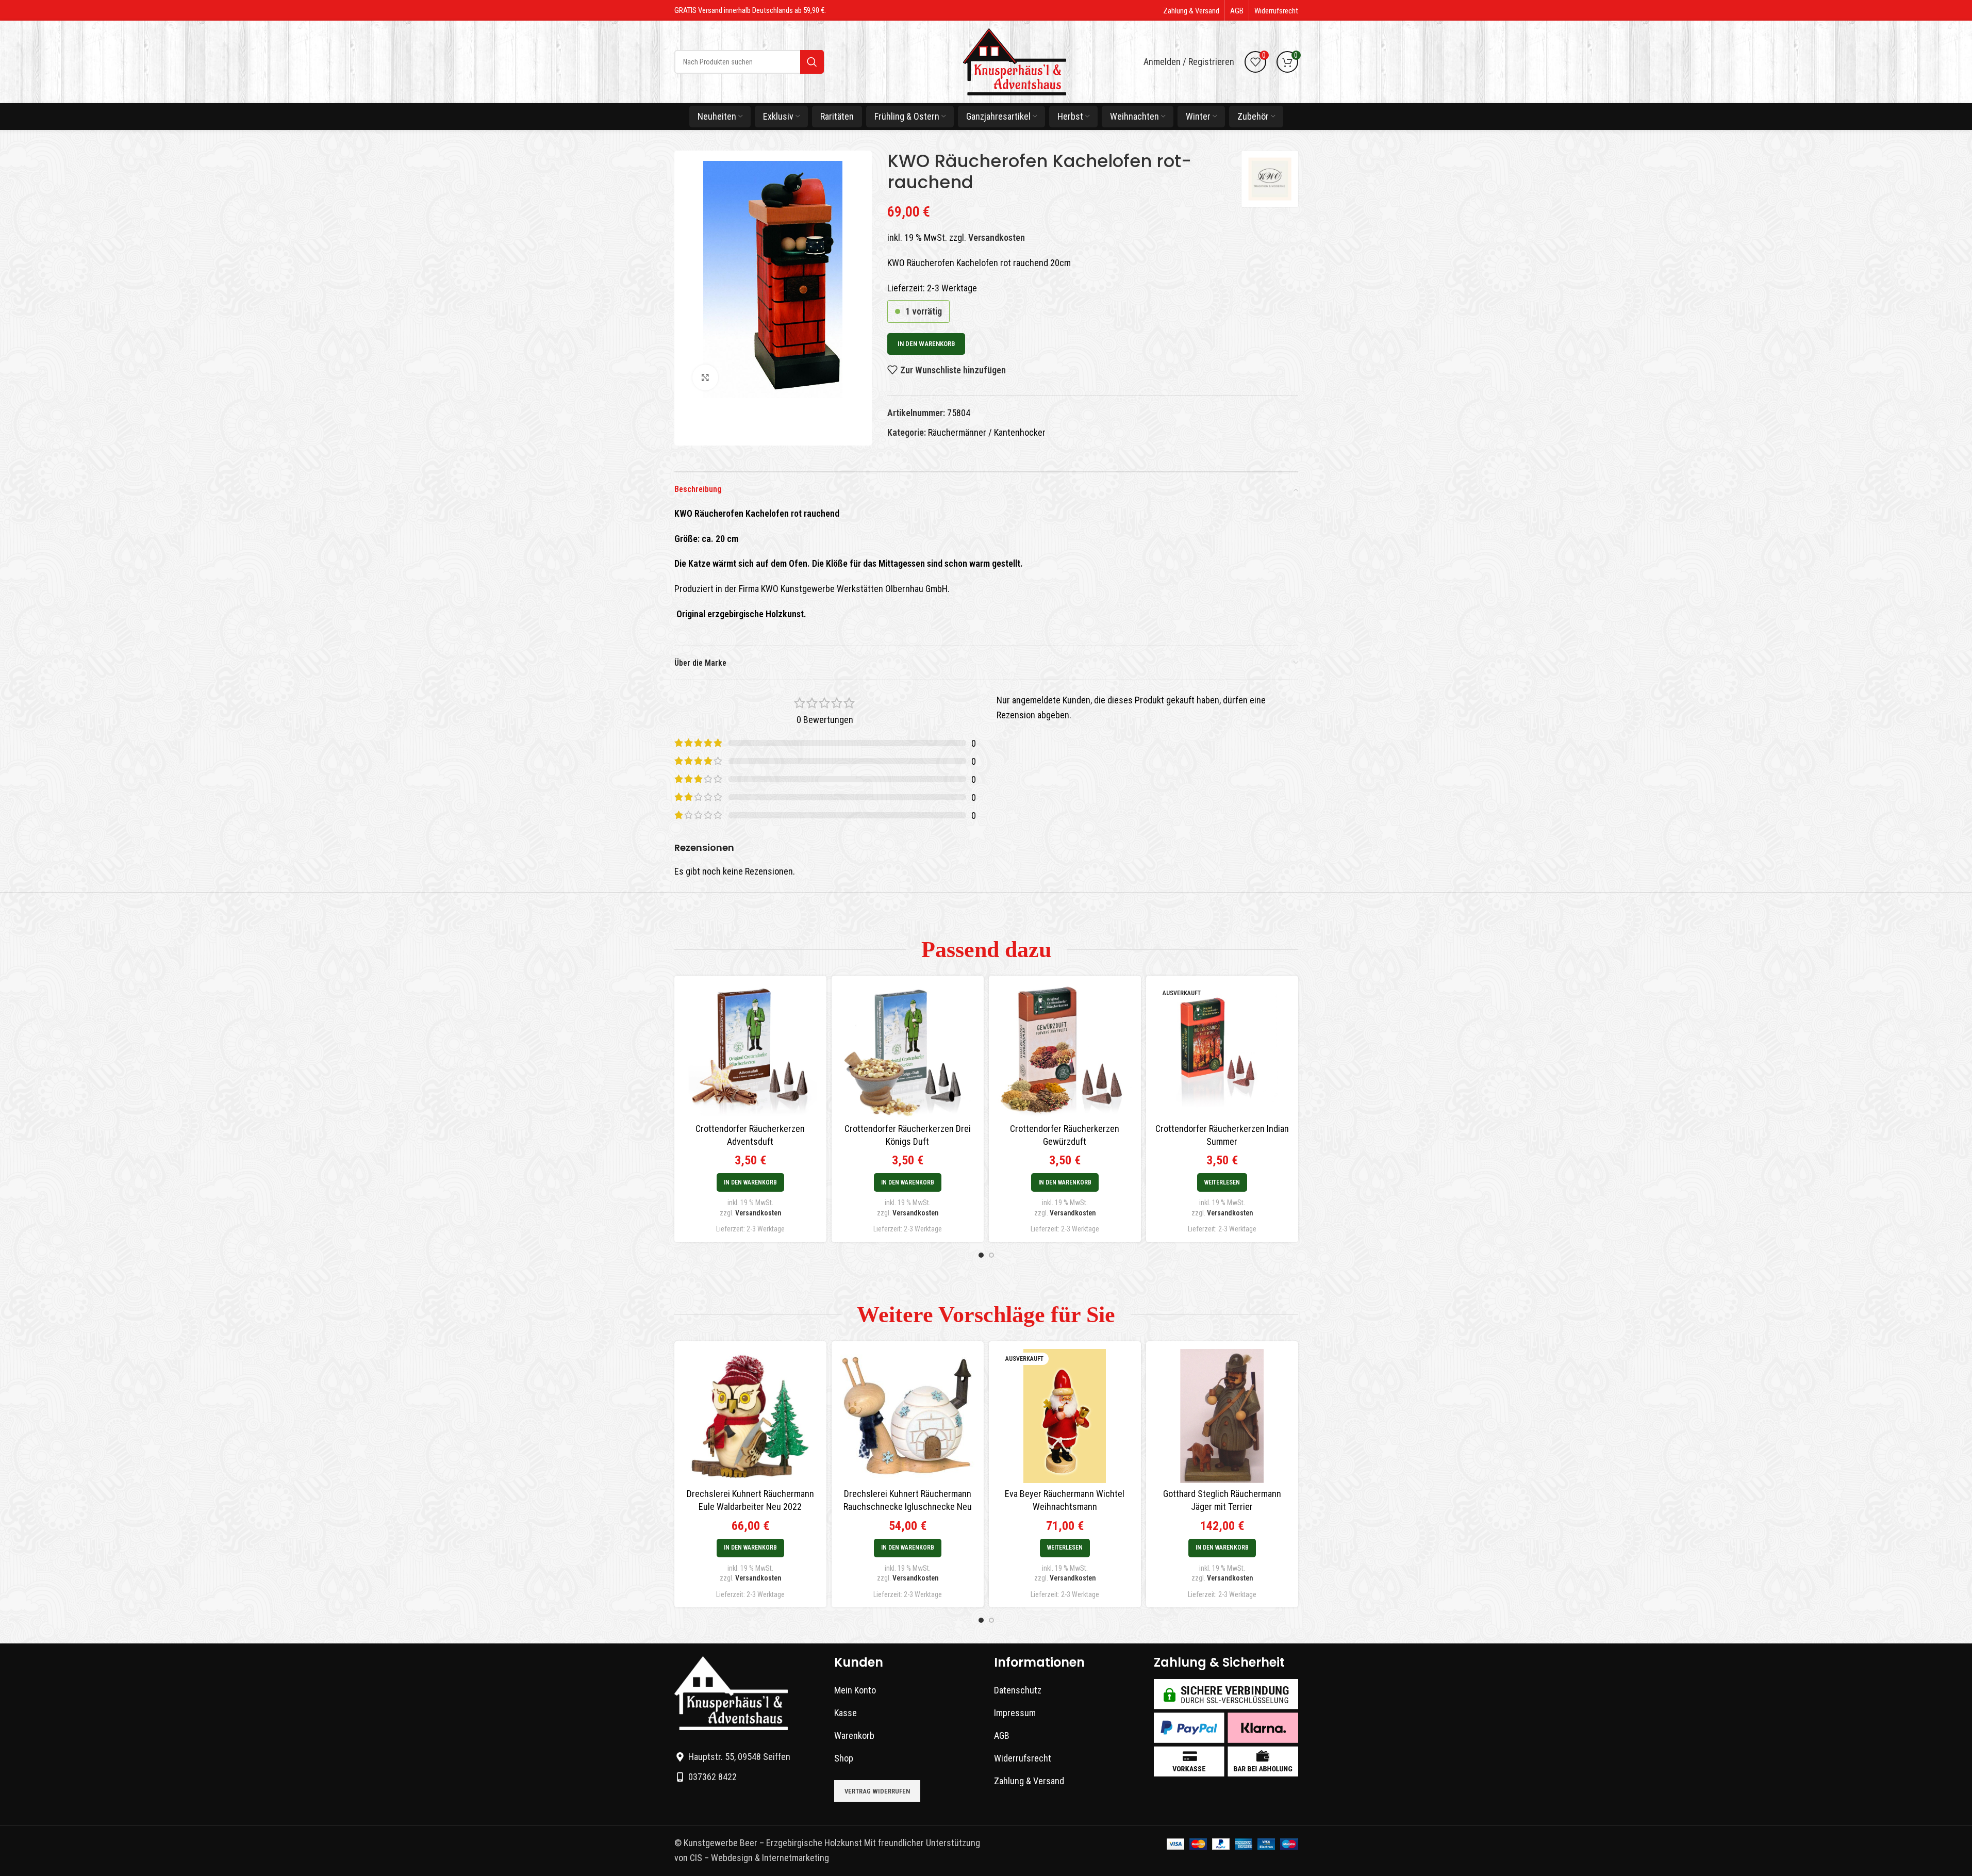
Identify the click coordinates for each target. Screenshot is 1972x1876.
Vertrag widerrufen (877, 1791)
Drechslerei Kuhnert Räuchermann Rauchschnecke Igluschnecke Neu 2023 (908, 1507)
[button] (750, 1182)
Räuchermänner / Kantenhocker (987, 432)
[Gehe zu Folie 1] (981, 1255)
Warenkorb (854, 1735)
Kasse (846, 1713)
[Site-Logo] (1015, 61)
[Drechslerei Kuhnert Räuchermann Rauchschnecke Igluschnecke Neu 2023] (908, 1416)
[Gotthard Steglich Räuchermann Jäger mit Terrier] (1222, 1416)
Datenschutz (1018, 1690)
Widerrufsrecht (1023, 1758)
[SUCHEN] (812, 62)
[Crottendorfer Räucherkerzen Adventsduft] (750, 1050)
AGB (1002, 1735)
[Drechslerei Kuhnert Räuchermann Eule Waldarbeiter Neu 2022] (750, 1416)
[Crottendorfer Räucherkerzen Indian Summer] (1222, 1050)
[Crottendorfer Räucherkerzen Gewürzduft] (1065, 1050)
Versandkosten (997, 237)
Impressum (1015, 1713)
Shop (844, 1758)
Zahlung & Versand (1029, 1781)
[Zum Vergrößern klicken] (705, 377)
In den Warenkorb (926, 344)
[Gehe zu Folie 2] (991, 1255)
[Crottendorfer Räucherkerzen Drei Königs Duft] (908, 1050)
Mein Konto (855, 1690)
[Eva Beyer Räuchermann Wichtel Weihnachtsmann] (1065, 1416)
